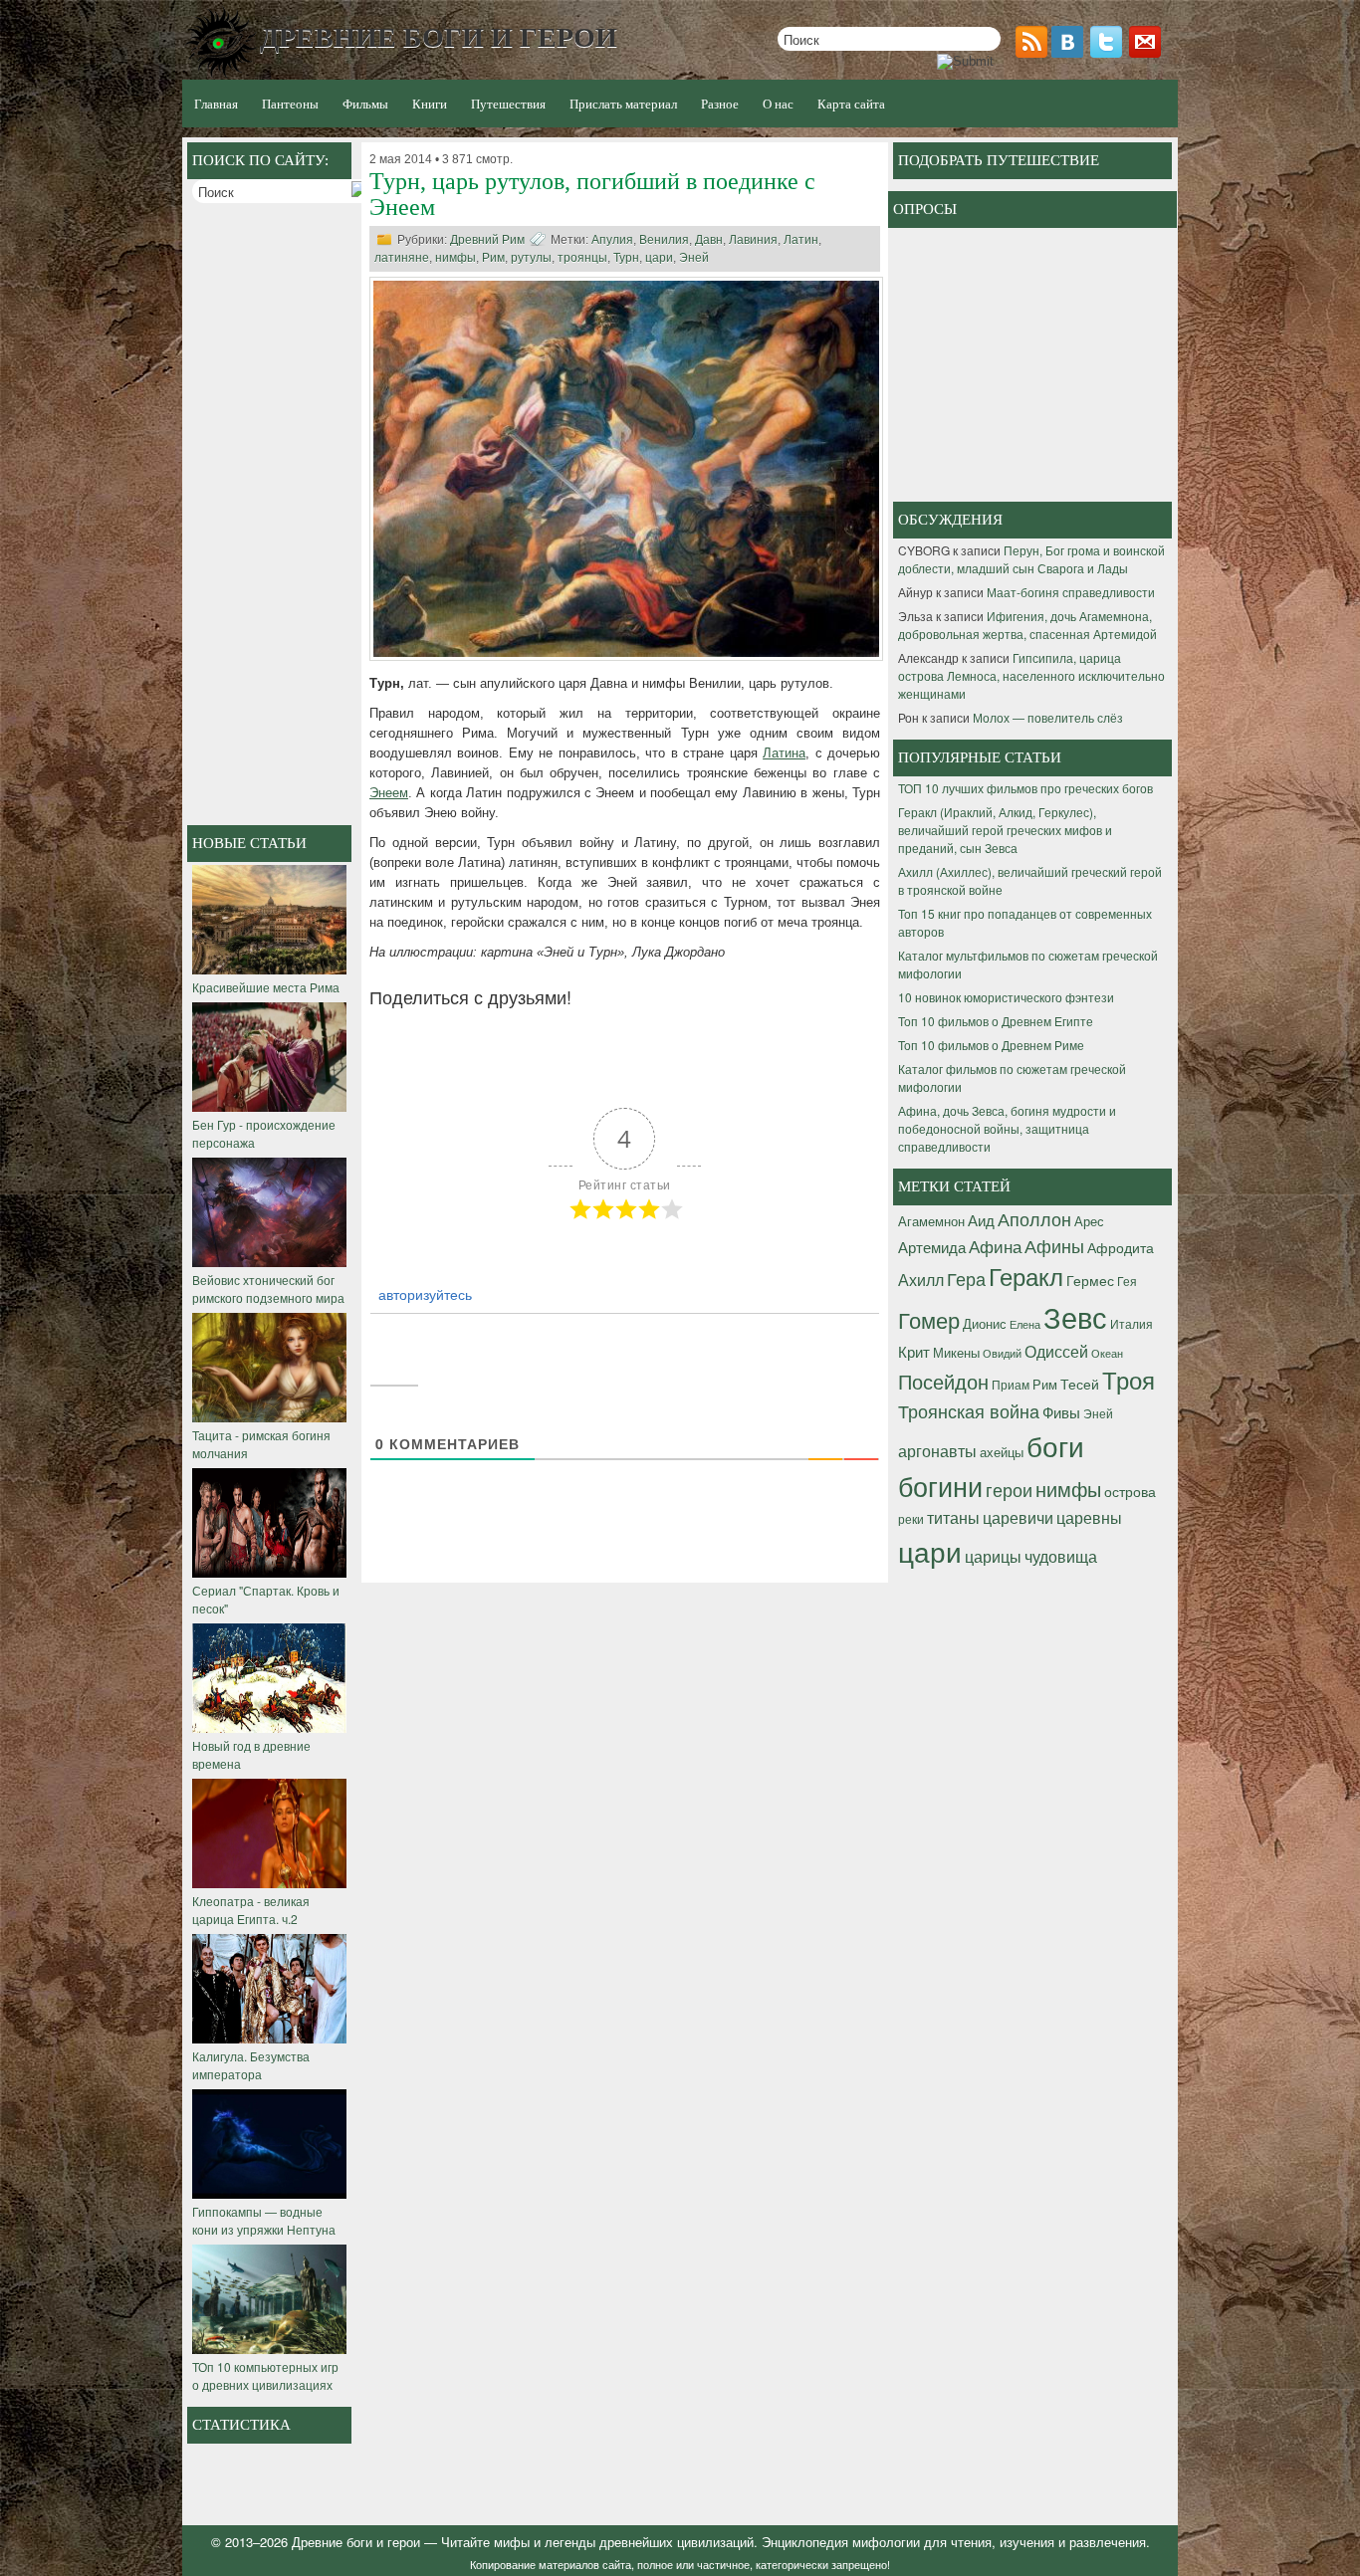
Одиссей (1056, 1351)
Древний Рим (487, 240)
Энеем (389, 793)
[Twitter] (1108, 52)
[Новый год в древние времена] (269, 1727)
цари (659, 258)
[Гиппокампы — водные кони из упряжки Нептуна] (269, 2193)
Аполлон (1034, 1218)
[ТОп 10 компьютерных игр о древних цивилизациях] (269, 2349)
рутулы (531, 258)
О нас (778, 104)
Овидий (1002, 1353)
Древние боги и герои (356, 2542)
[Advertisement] (272, 517)
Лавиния (753, 240)
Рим (493, 258)
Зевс (1075, 1316)
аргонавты (937, 1450)
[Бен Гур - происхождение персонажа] (269, 1106)
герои (1009, 1489)
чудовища (1061, 1556)
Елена (1025, 1324)
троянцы (582, 258)
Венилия (664, 240)
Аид (981, 1220)
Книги (430, 104)
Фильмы (365, 104)
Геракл (1026, 1276)
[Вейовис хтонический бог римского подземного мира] (269, 1262)
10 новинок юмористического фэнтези (1006, 997)
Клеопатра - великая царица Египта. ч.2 (251, 1910)
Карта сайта (851, 104)
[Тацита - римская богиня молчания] (269, 1417)
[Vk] (1069, 52)
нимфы (455, 258)
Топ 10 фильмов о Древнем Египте (996, 1021)
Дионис (985, 1323)
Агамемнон (931, 1221)
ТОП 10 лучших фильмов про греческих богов (1025, 788)
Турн (626, 258)
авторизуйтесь (423, 1294)
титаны (953, 1517)
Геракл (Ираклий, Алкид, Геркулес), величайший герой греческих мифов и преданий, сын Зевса (1005, 830)
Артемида (932, 1246)
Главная (216, 104)
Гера (966, 1278)
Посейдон (943, 1381)
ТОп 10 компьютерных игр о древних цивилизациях (265, 2375)
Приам (1011, 1384)
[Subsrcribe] (1033, 52)
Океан (1107, 1353)
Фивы (1061, 1412)
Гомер (929, 1319)
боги (1055, 1445)
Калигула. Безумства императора (251, 2065)
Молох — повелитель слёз (1048, 717)
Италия (1132, 1323)
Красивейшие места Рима (266, 987)
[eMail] (1147, 52)
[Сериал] (269, 1572)
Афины (1054, 1245)
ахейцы (1002, 1452)
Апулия (612, 240)
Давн (709, 240)
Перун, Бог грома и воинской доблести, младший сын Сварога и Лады (1031, 559)
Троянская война (969, 1411)
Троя (1129, 1380)
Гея (1127, 1281)
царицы (993, 1556)
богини (940, 1486)
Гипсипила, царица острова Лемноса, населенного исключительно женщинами (1031, 675)
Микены (956, 1352)
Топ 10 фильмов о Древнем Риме (991, 1045)
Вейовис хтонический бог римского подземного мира (268, 1288)
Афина (995, 1246)
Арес (1089, 1221)
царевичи (1018, 1517)
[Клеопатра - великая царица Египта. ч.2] (269, 1883)
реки (911, 1518)
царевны (1089, 1517)
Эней (694, 258)
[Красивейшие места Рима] (269, 969)
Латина (784, 753)
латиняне (402, 258)
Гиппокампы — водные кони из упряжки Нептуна (264, 2220)
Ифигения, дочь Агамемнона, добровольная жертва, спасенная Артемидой (1027, 625)
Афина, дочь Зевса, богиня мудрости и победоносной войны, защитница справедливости (1007, 1128)
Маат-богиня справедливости (1071, 592)
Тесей (1080, 1384)
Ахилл (921, 1279)
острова (1130, 1491)
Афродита (1121, 1247)
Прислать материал (623, 104)
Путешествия (508, 104)
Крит (914, 1351)
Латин (801, 240)
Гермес (1090, 1280)
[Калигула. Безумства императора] (269, 2038)
